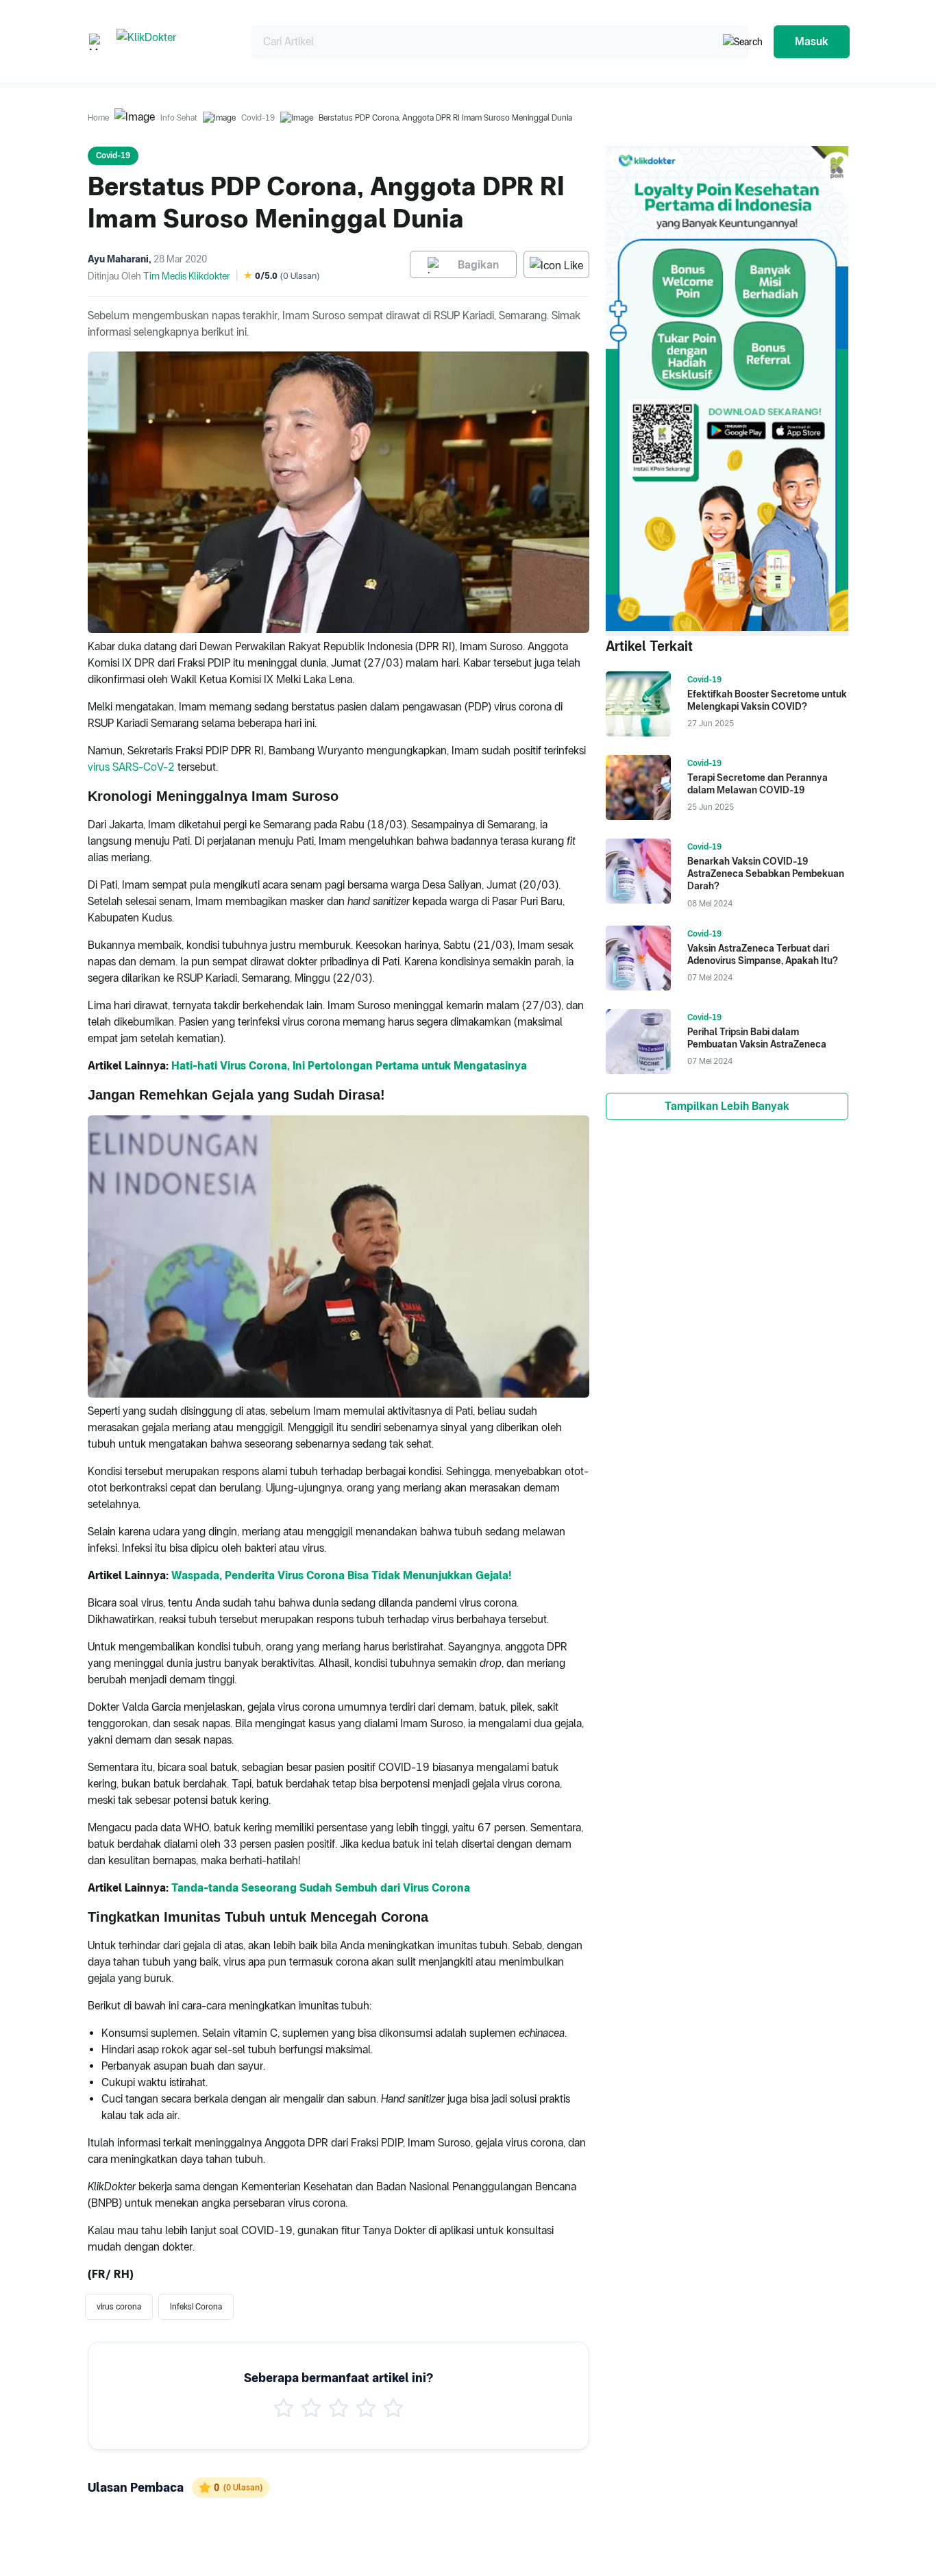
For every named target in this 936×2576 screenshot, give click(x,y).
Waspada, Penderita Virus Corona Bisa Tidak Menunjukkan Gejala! (341, 1575)
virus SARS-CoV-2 (131, 767)
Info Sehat (179, 118)
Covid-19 (258, 118)
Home (98, 118)
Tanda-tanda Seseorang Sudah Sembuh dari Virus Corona (321, 1888)
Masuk (812, 41)
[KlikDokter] (173, 41)
